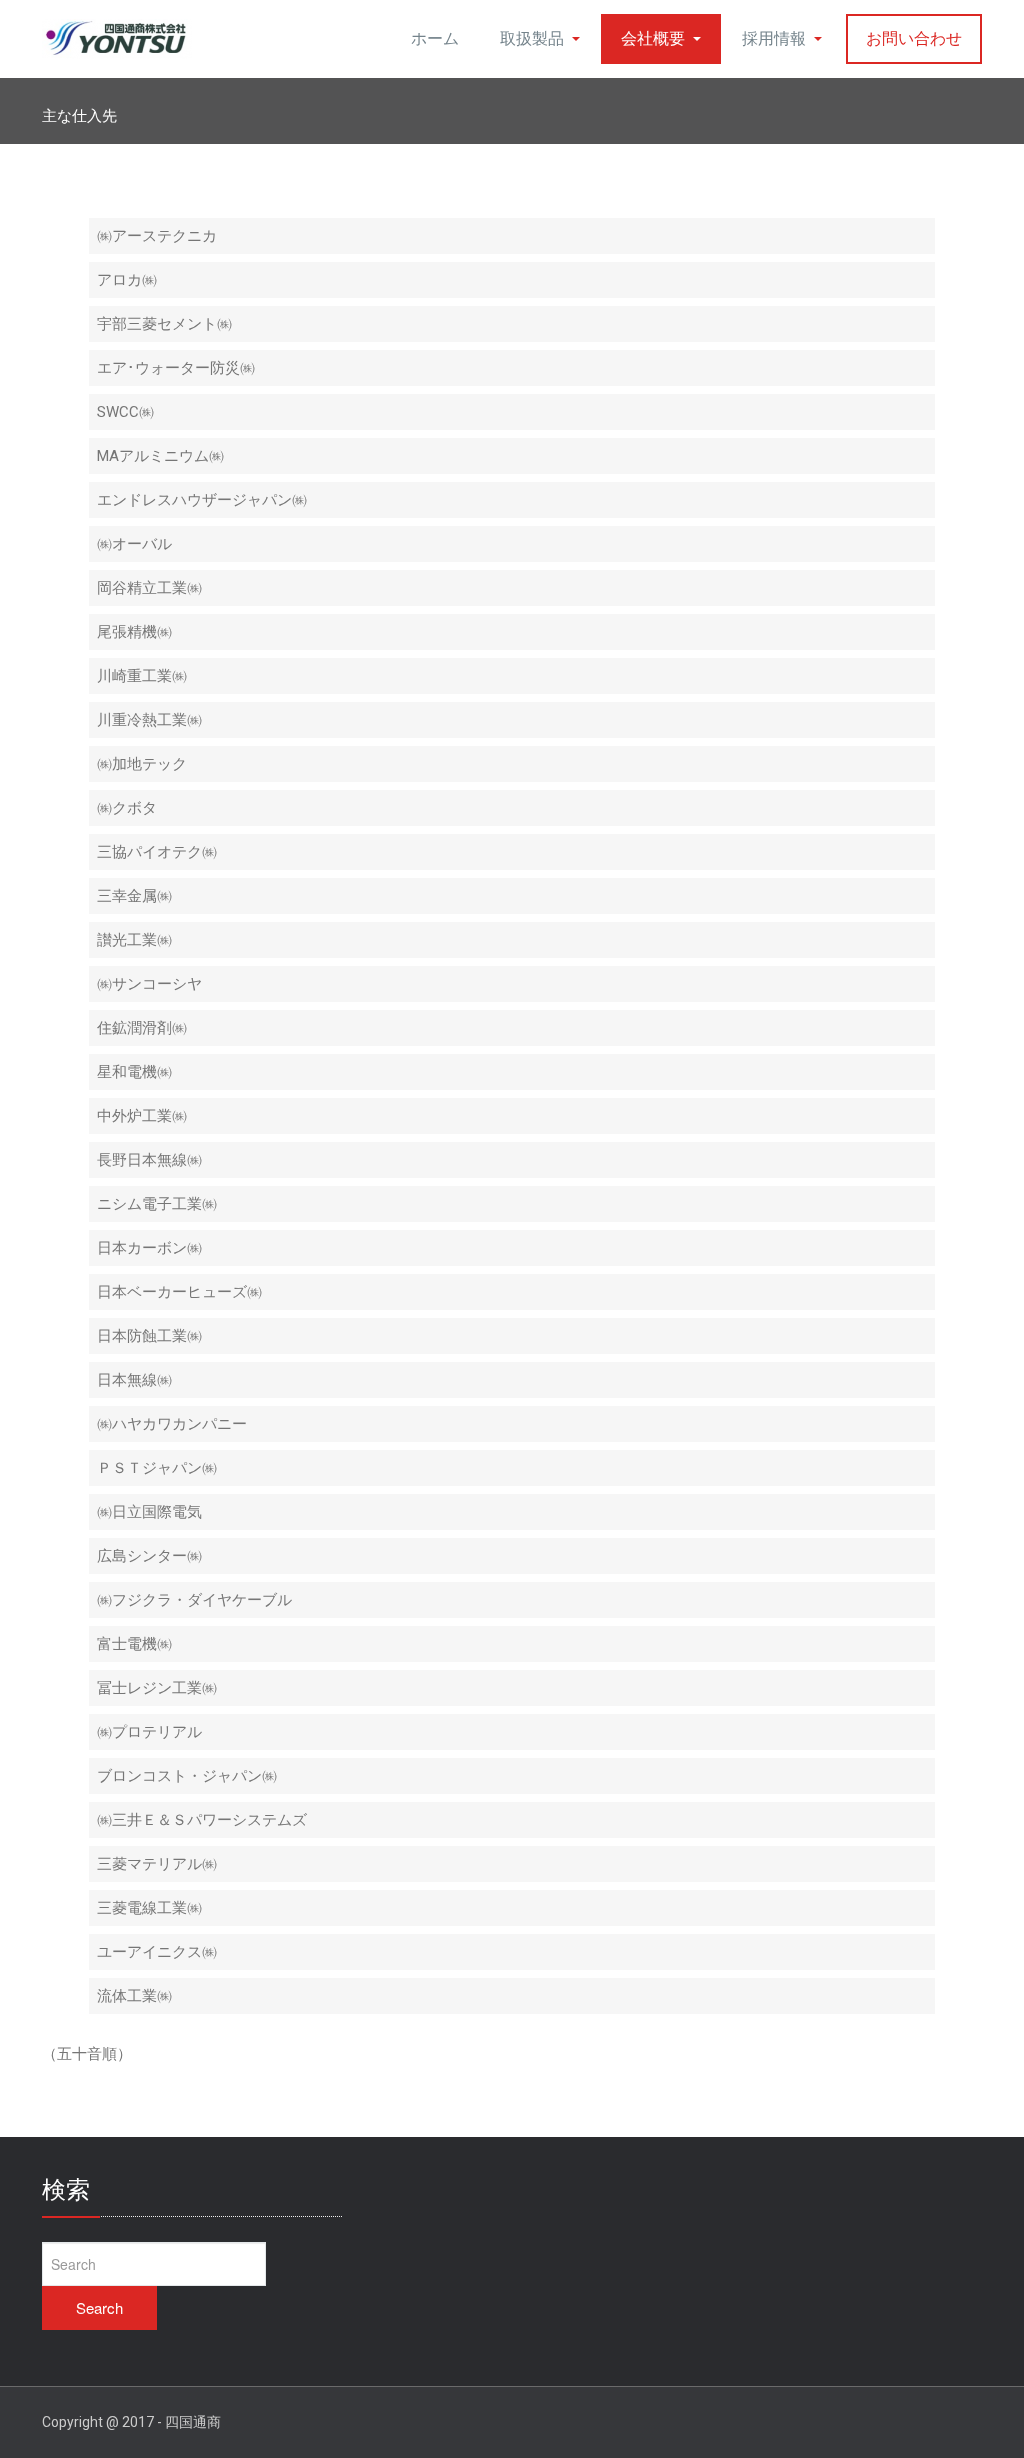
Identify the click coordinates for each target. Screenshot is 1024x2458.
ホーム (435, 38)
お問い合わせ (914, 38)
